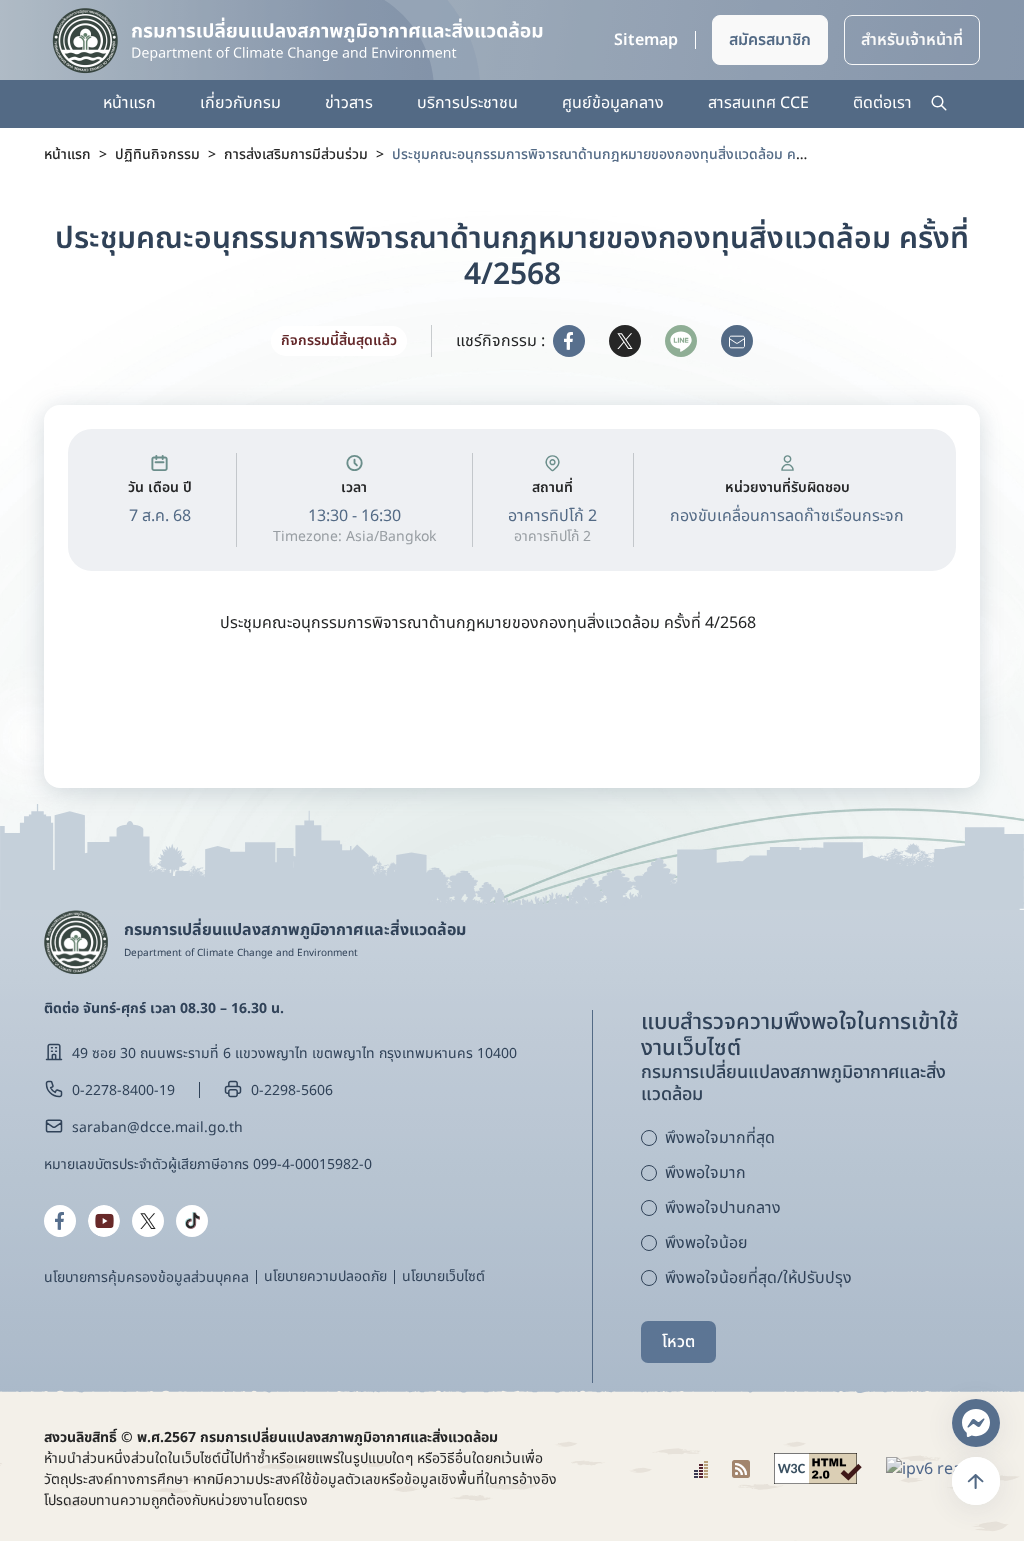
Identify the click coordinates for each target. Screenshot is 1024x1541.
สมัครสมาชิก (770, 40)
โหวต (678, 1342)
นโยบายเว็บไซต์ (443, 1276)
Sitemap (646, 40)
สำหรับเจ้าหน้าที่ (912, 40)
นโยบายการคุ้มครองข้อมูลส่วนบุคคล (146, 1277)
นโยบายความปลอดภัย (325, 1276)
